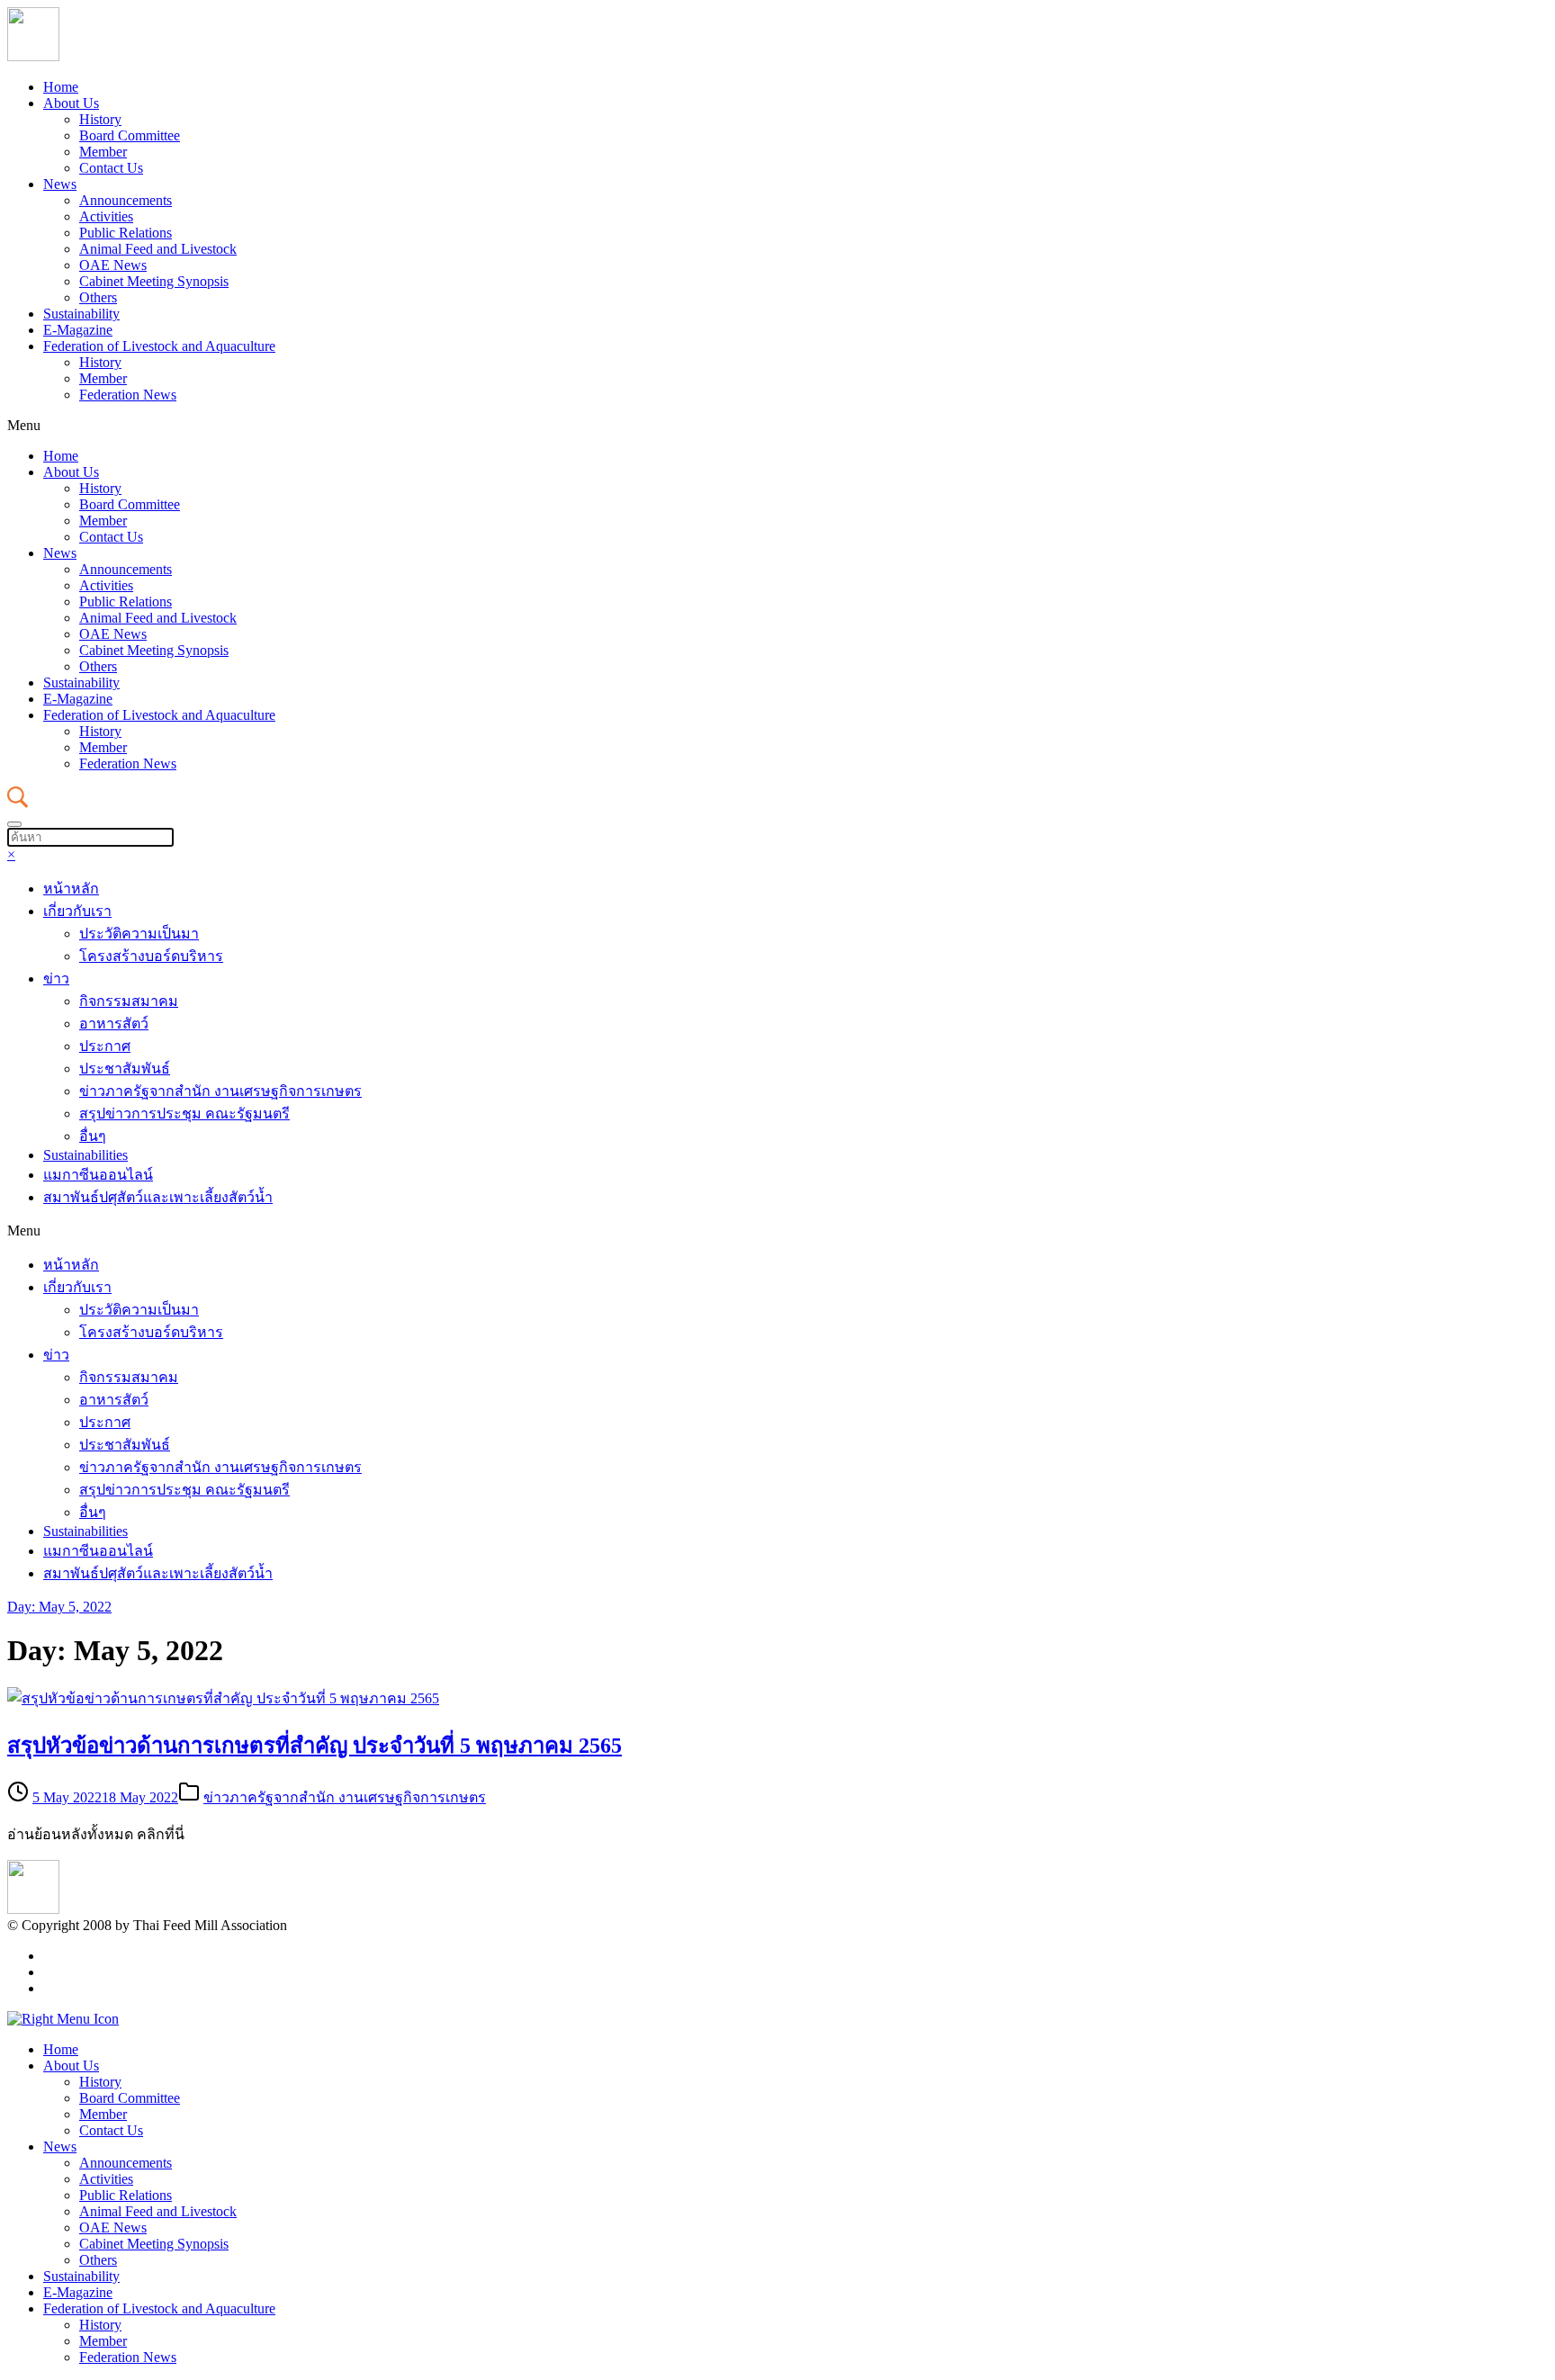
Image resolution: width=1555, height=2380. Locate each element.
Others (98, 297)
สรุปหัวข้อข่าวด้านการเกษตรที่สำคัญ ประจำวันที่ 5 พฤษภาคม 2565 (315, 1746)
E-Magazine (78, 330)
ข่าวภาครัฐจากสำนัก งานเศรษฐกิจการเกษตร (220, 1091)
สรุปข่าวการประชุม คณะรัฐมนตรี (184, 1114)
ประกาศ (105, 1046)
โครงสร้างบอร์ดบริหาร (151, 956)
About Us (71, 103)
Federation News (128, 395)
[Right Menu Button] (63, 2019)
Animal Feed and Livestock (158, 249)
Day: (59, 1607)
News (60, 184)
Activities (106, 216)
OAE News (113, 265)
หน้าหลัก (71, 889)
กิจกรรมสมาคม (129, 1001)
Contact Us (111, 168)
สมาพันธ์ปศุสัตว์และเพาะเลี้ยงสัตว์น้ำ (158, 1197)
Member (103, 152)
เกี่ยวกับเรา (77, 911)
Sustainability (81, 314)
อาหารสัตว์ (114, 1024)
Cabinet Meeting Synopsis (154, 281)
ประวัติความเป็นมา (139, 934)
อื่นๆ (93, 1136)
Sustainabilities (85, 1155)
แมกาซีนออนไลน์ (98, 1175)
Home (61, 87)
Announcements (126, 200)
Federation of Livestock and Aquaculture (159, 346)
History (100, 119)
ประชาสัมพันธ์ (125, 1069)
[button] (777, 426)
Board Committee (130, 135)
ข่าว (56, 979)
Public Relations (126, 233)
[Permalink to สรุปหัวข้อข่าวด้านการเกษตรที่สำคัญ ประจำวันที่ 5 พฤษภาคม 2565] (223, 1698)
